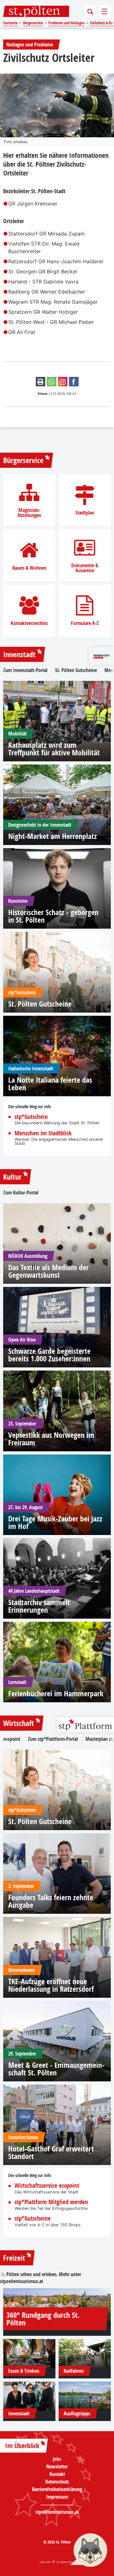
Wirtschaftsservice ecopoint (47, 2186)
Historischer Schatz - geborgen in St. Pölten (53, 916)
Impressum (57, 2497)
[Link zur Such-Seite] (90, 11)
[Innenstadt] (29, 2396)
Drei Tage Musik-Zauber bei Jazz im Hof (55, 1522)
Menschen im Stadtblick (43, 1133)
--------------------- (57, 2504)
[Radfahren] (85, 2354)
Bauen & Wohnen (29, 568)
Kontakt (57, 2474)
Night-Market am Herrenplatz (53, 836)
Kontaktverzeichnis (29, 623)
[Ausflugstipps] (85, 2396)
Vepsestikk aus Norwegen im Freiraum (51, 1439)
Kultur (12, 1177)
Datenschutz (57, 2482)
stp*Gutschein (31, 1117)
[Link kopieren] (63, 382)
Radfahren (74, 2371)
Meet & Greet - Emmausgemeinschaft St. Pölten (56, 2069)
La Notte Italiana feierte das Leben (50, 1084)
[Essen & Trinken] (29, 2354)
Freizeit (14, 2258)
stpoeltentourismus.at (22, 2281)
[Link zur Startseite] (36, 11)
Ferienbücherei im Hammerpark (56, 1693)
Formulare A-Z (85, 623)
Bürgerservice (23, 460)
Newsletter (57, 2466)
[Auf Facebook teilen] (74, 382)
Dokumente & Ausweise (85, 568)
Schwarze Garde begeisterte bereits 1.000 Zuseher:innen (49, 1355)
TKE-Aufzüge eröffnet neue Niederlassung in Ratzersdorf (51, 1985)
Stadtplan (85, 513)
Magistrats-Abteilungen (29, 513)
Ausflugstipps (77, 2413)
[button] (89, 2551)
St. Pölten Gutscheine (76, 670)
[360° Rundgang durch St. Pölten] (57, 2307)
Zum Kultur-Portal (21, 1193)
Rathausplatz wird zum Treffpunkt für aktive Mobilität (54, 749)
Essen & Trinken (24, 2371)
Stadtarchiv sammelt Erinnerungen (39, 1606)
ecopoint (12, 1739)
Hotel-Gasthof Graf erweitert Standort (51, 2152)
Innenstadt (19, 654)
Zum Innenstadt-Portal (25, 670)
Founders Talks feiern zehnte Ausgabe (51, 1901)
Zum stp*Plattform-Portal (53, 1739)
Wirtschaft (19, 1723)
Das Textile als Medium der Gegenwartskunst (48, 1271)
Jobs (57, 2459)
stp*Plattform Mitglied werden (51, 2202)
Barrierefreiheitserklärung (57, 2489)
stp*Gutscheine (33, 2219)
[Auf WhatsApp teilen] (52, 382)
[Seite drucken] (41, 382)
